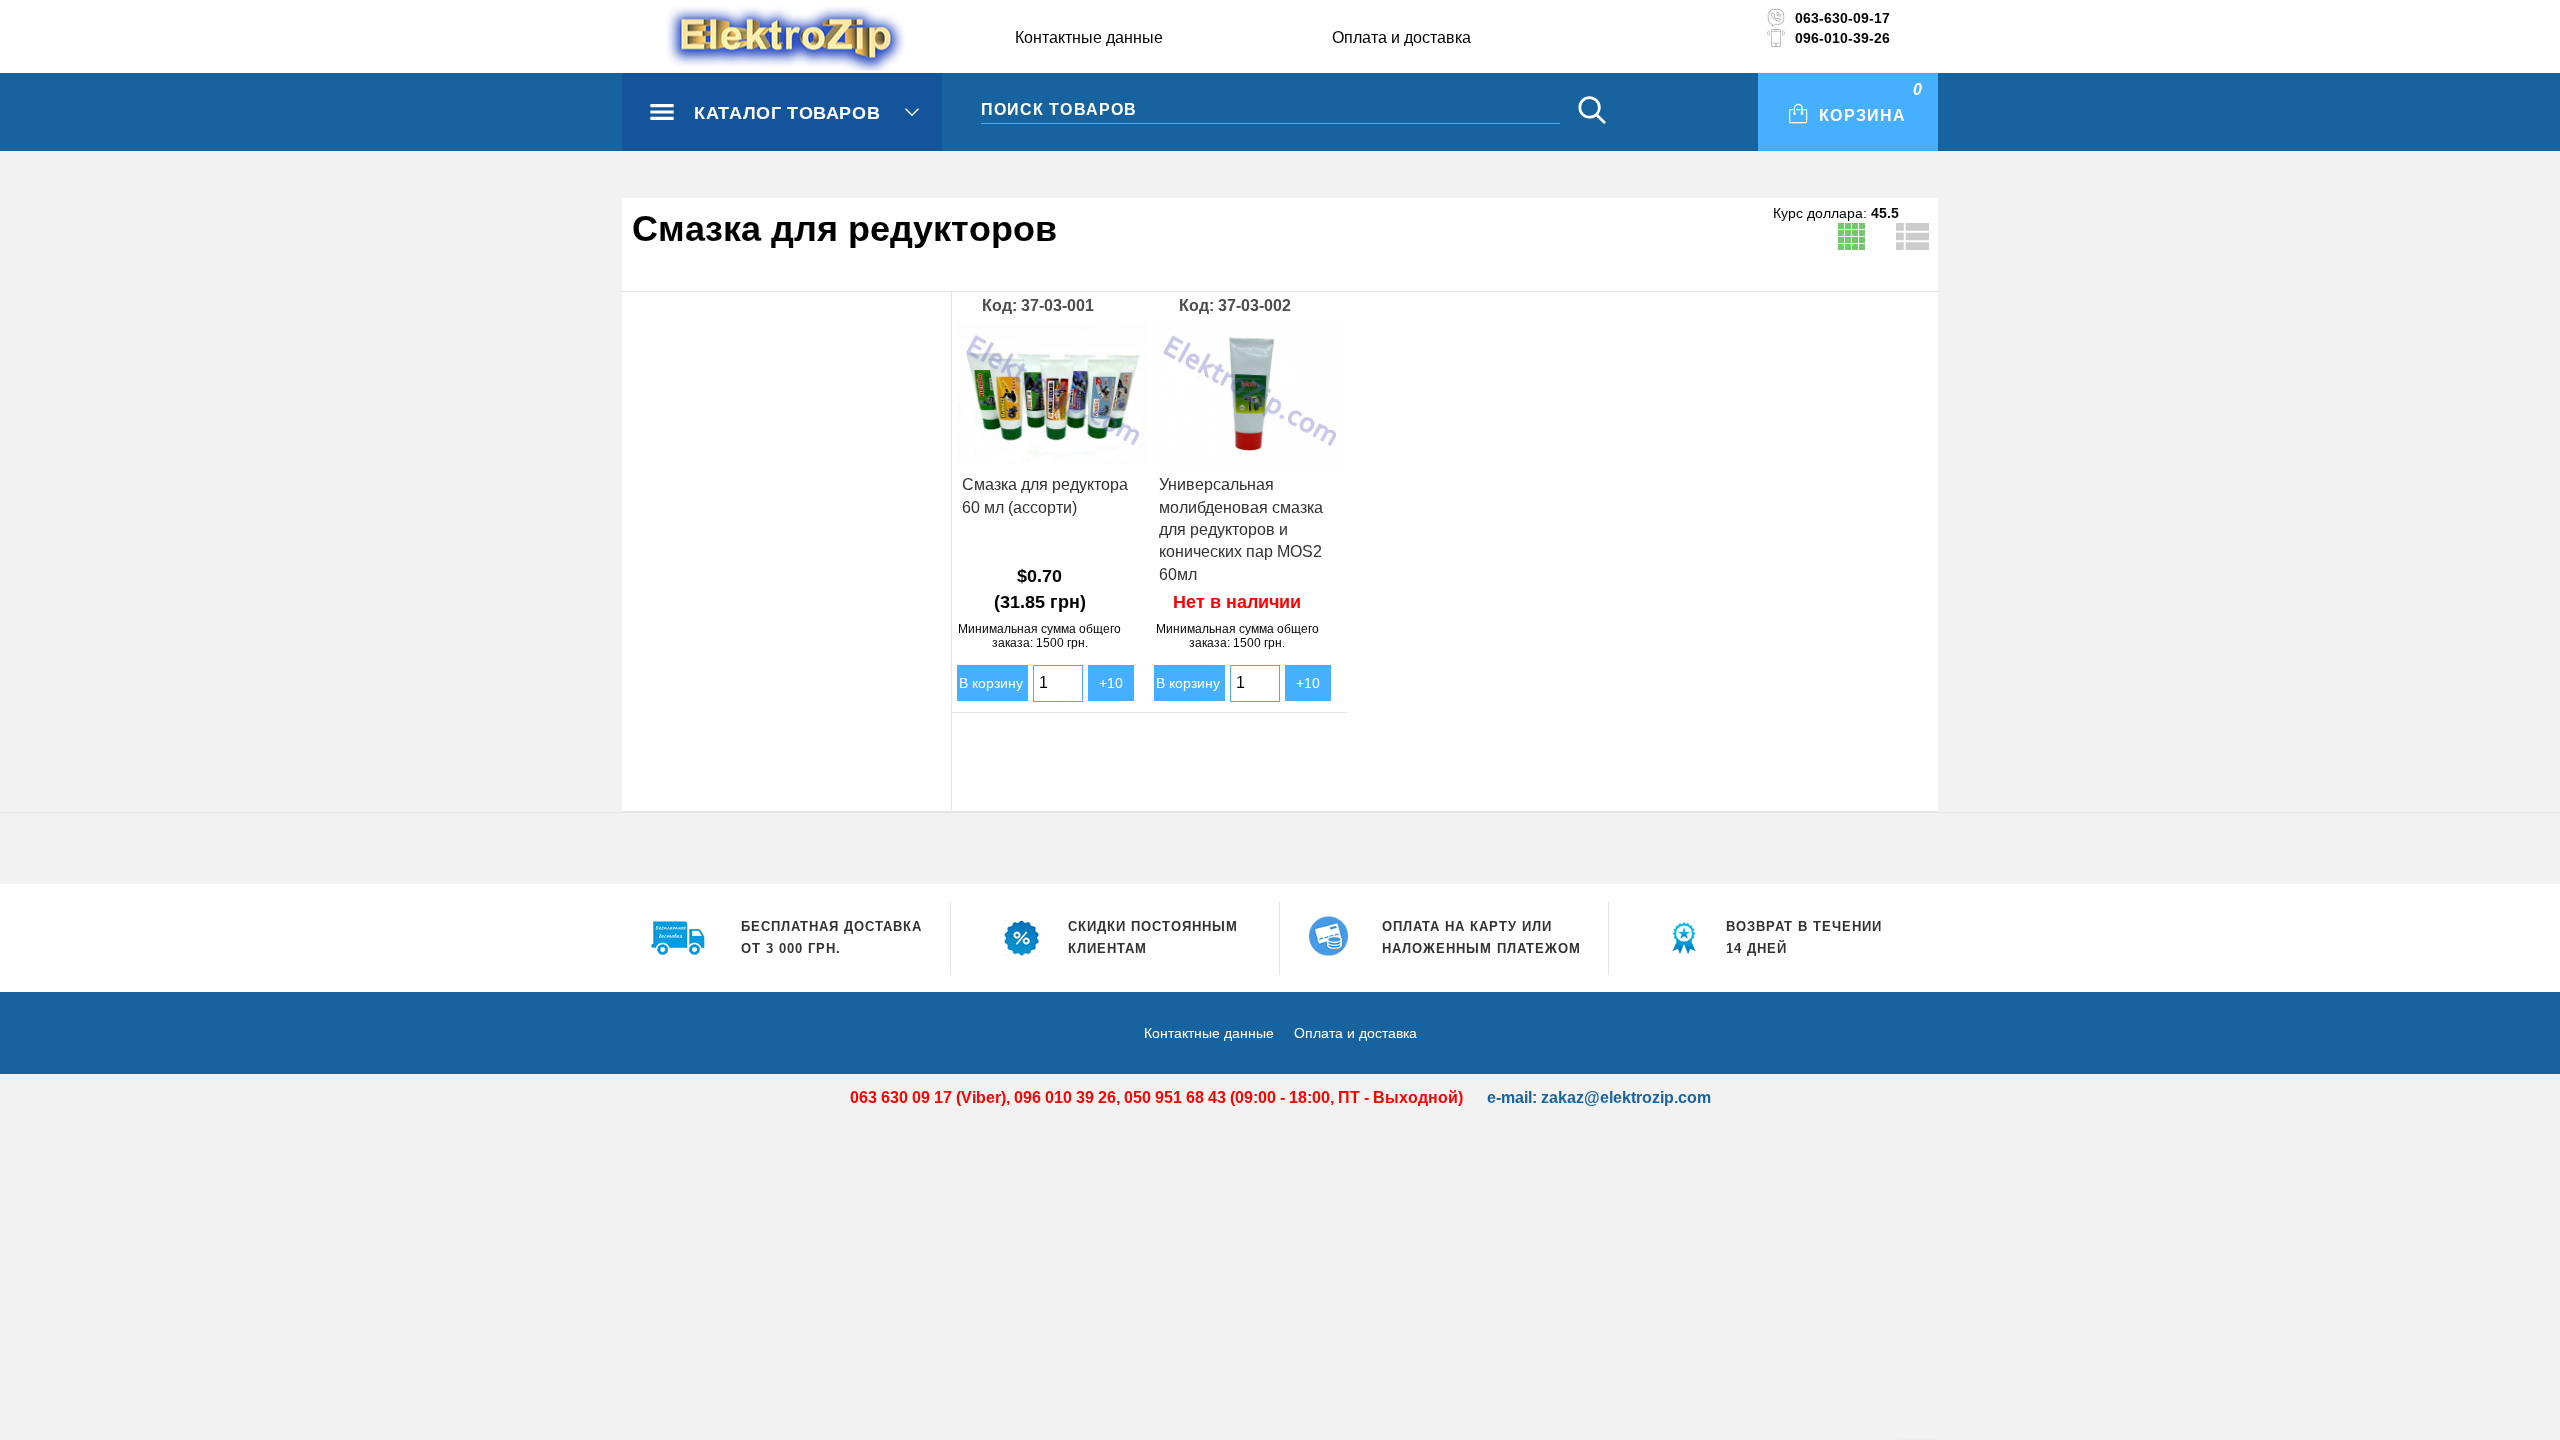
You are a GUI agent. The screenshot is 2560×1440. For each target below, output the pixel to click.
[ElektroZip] (747, 39)
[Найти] (1592, 112)
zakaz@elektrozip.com (1626, 1097)
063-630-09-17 (1842, 18)
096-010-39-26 (1842, 38)
